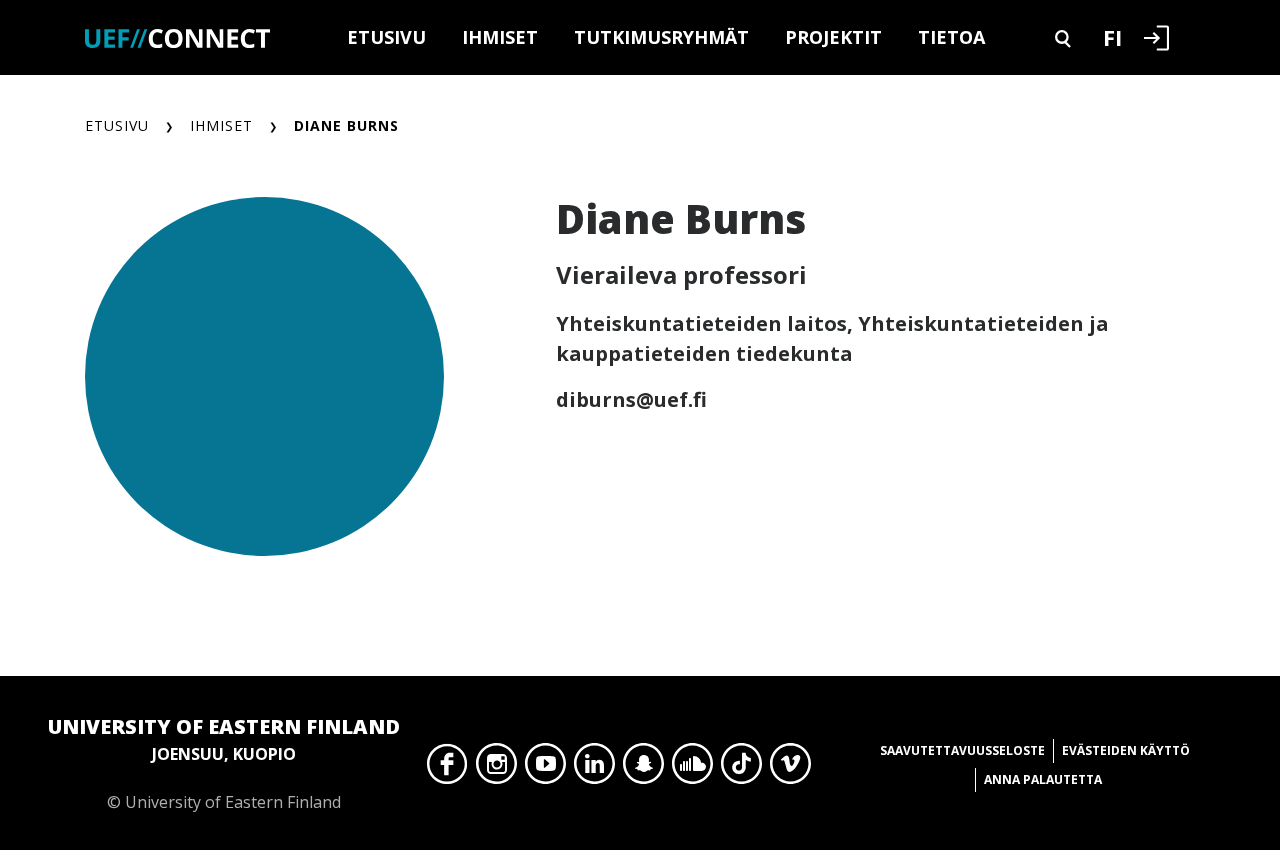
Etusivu (386, 37)
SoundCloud (692, 769)
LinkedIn (594, 769)
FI (1112, 37)
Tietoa (951, 37)
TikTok (741, 769)
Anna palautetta (1043, 779)
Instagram (496, 769)
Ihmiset (500, 37)
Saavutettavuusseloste (962, 750)
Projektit (833, 37)
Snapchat (643, 769)
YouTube (545, 769)
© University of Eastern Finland (224, 763)
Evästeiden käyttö (1126, 750)
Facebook (447, 769)
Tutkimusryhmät (661, 37)
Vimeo (790, 769)
